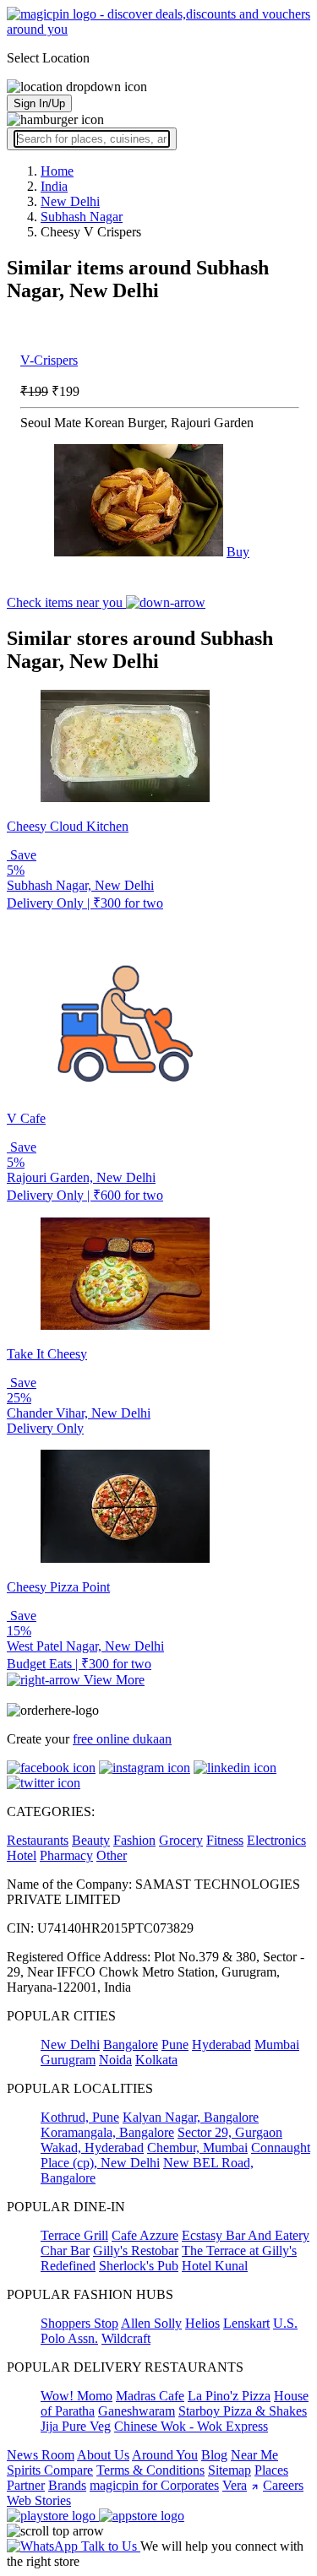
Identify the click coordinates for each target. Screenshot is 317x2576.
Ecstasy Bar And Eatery (246, 2235)
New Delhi (70, 2045)
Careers (283, 2485)
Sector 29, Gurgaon (230, 2132)
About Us (103, 2455)
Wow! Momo (77, 2396)
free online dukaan (122, 1739)
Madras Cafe (150, 2396)
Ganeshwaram (137, 2411)
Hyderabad (221, 2045)
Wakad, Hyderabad (92, 2148)
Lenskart (246, 2323)
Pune (175, 2045)
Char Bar (65, 2251)
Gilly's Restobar (136, 2251)
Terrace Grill (74, 2235)
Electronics (276, 1840)
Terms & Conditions (150, 2470)
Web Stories (39, 2500)
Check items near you (66, 602)
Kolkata (156, 2060)
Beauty (91, 1840)
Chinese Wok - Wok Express (191, 2426)
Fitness (225, 1840)
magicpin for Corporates (154, 2485)
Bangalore (131, 2045)
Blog (214, 2455)
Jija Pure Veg (76, 2426)
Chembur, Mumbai (197, 2148)
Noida (115, 2060)
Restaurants (38, 1840)
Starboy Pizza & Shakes (243, 2411)
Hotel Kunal (215, 2266)
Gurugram (68, 2060)
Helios (202, 2323)
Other (112, 1855)
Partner (26, 2485)
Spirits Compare (50, 2470)
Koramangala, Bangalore (107, 2132)
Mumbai (277, 2045)
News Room (41, 2455)
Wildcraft (126, 2338)
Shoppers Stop (79, 2323)
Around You (165, 2455)
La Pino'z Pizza (229, 2396)
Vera (235, 2485)
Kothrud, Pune (80, 2117)
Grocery (181, 1840)
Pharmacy (66, 1855)
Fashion (134, 1840)
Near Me (254, 2455)
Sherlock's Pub (139, 2266)
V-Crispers (49, 360)
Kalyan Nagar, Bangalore (191, 2117)
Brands (67, 2485)
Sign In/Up (39, 103)
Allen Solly (151, 2323)
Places (271, 2470)
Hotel (22, 1855)
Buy (238, 552)
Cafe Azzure (145, 2235)
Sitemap (230, 2470)
